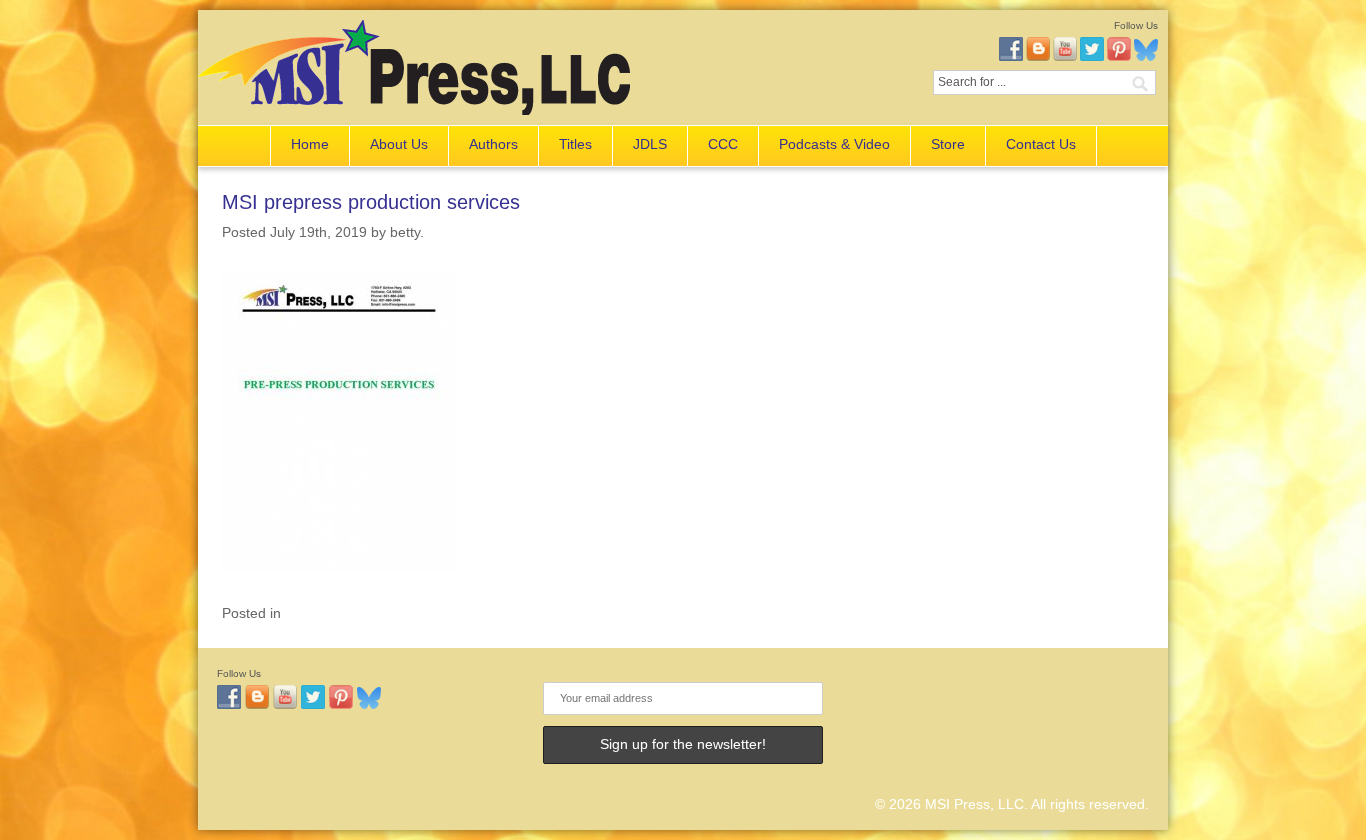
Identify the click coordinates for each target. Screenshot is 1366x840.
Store (948, 144)
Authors (493, 144)
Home (310, 144)
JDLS (650, 144)
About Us (399, 144)
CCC (723, 144)
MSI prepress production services (371, 202)
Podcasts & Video (834, 144)
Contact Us (1041, 144)
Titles (575, 144)
